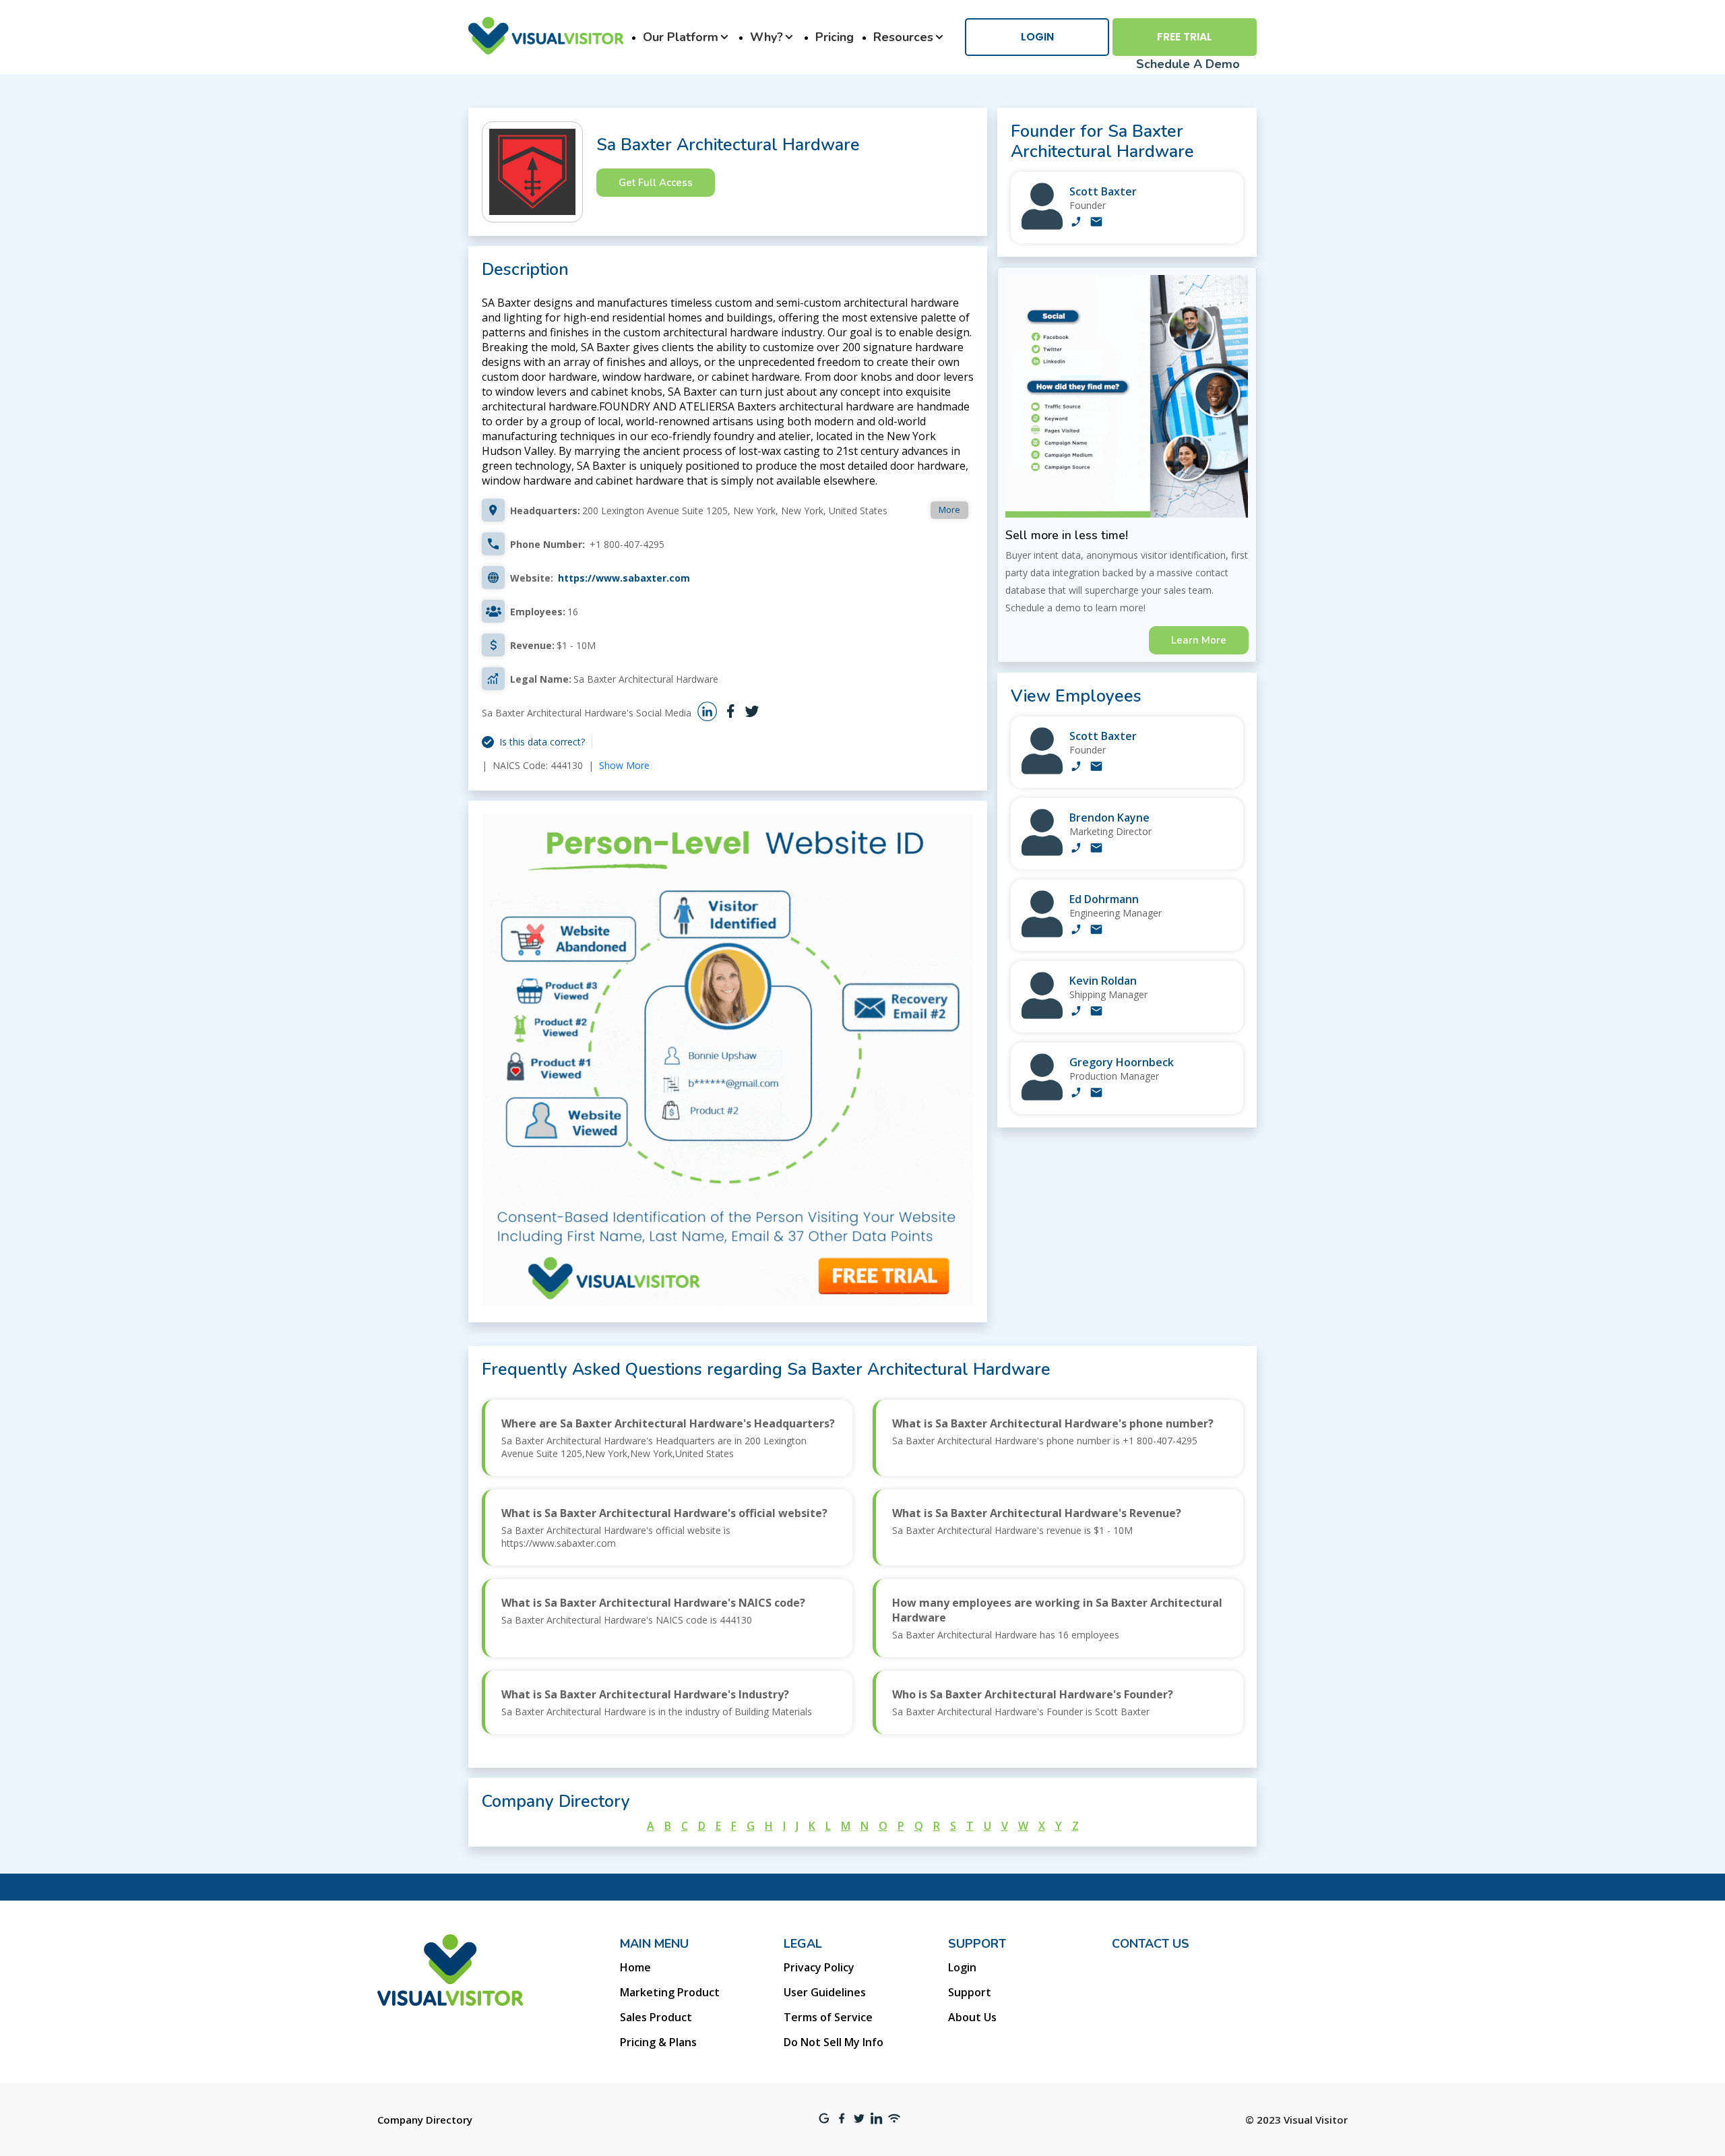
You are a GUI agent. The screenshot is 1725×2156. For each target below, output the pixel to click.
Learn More (1199, 640)
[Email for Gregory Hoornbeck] (1096, 1094)
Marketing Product (670, 1992)
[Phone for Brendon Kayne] (1076, 849)
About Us (972, 2017)
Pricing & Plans (658, 2042)
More (949, 510)
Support (970, 1992)
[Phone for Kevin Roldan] (1076, 1012)
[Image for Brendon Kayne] (1042, 852)
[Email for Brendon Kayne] (1096, 849)
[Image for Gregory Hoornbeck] (1042, 1097)
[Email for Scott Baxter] (1096, 223)
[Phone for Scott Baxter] (1076, 223)
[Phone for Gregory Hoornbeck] (1076, 1094)
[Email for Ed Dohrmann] (1096, 931)
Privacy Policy (819, 1967)
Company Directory (425, 2120)
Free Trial (1185, 37)
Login (1037, 37)
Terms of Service (828, 2017)
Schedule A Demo (1188, 64)
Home (635, 1967)
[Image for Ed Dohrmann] (1042, 934)
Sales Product (656, 2017)
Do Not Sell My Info (834, 2042)
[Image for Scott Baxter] (1042, 226)
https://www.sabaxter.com (624, 578)
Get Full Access (656, 183)
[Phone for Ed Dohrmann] (1076, 931)
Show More (624, 765)
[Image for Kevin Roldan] (1042, 1015)
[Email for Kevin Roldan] (1096, 1012)
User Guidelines (825, 1992)
